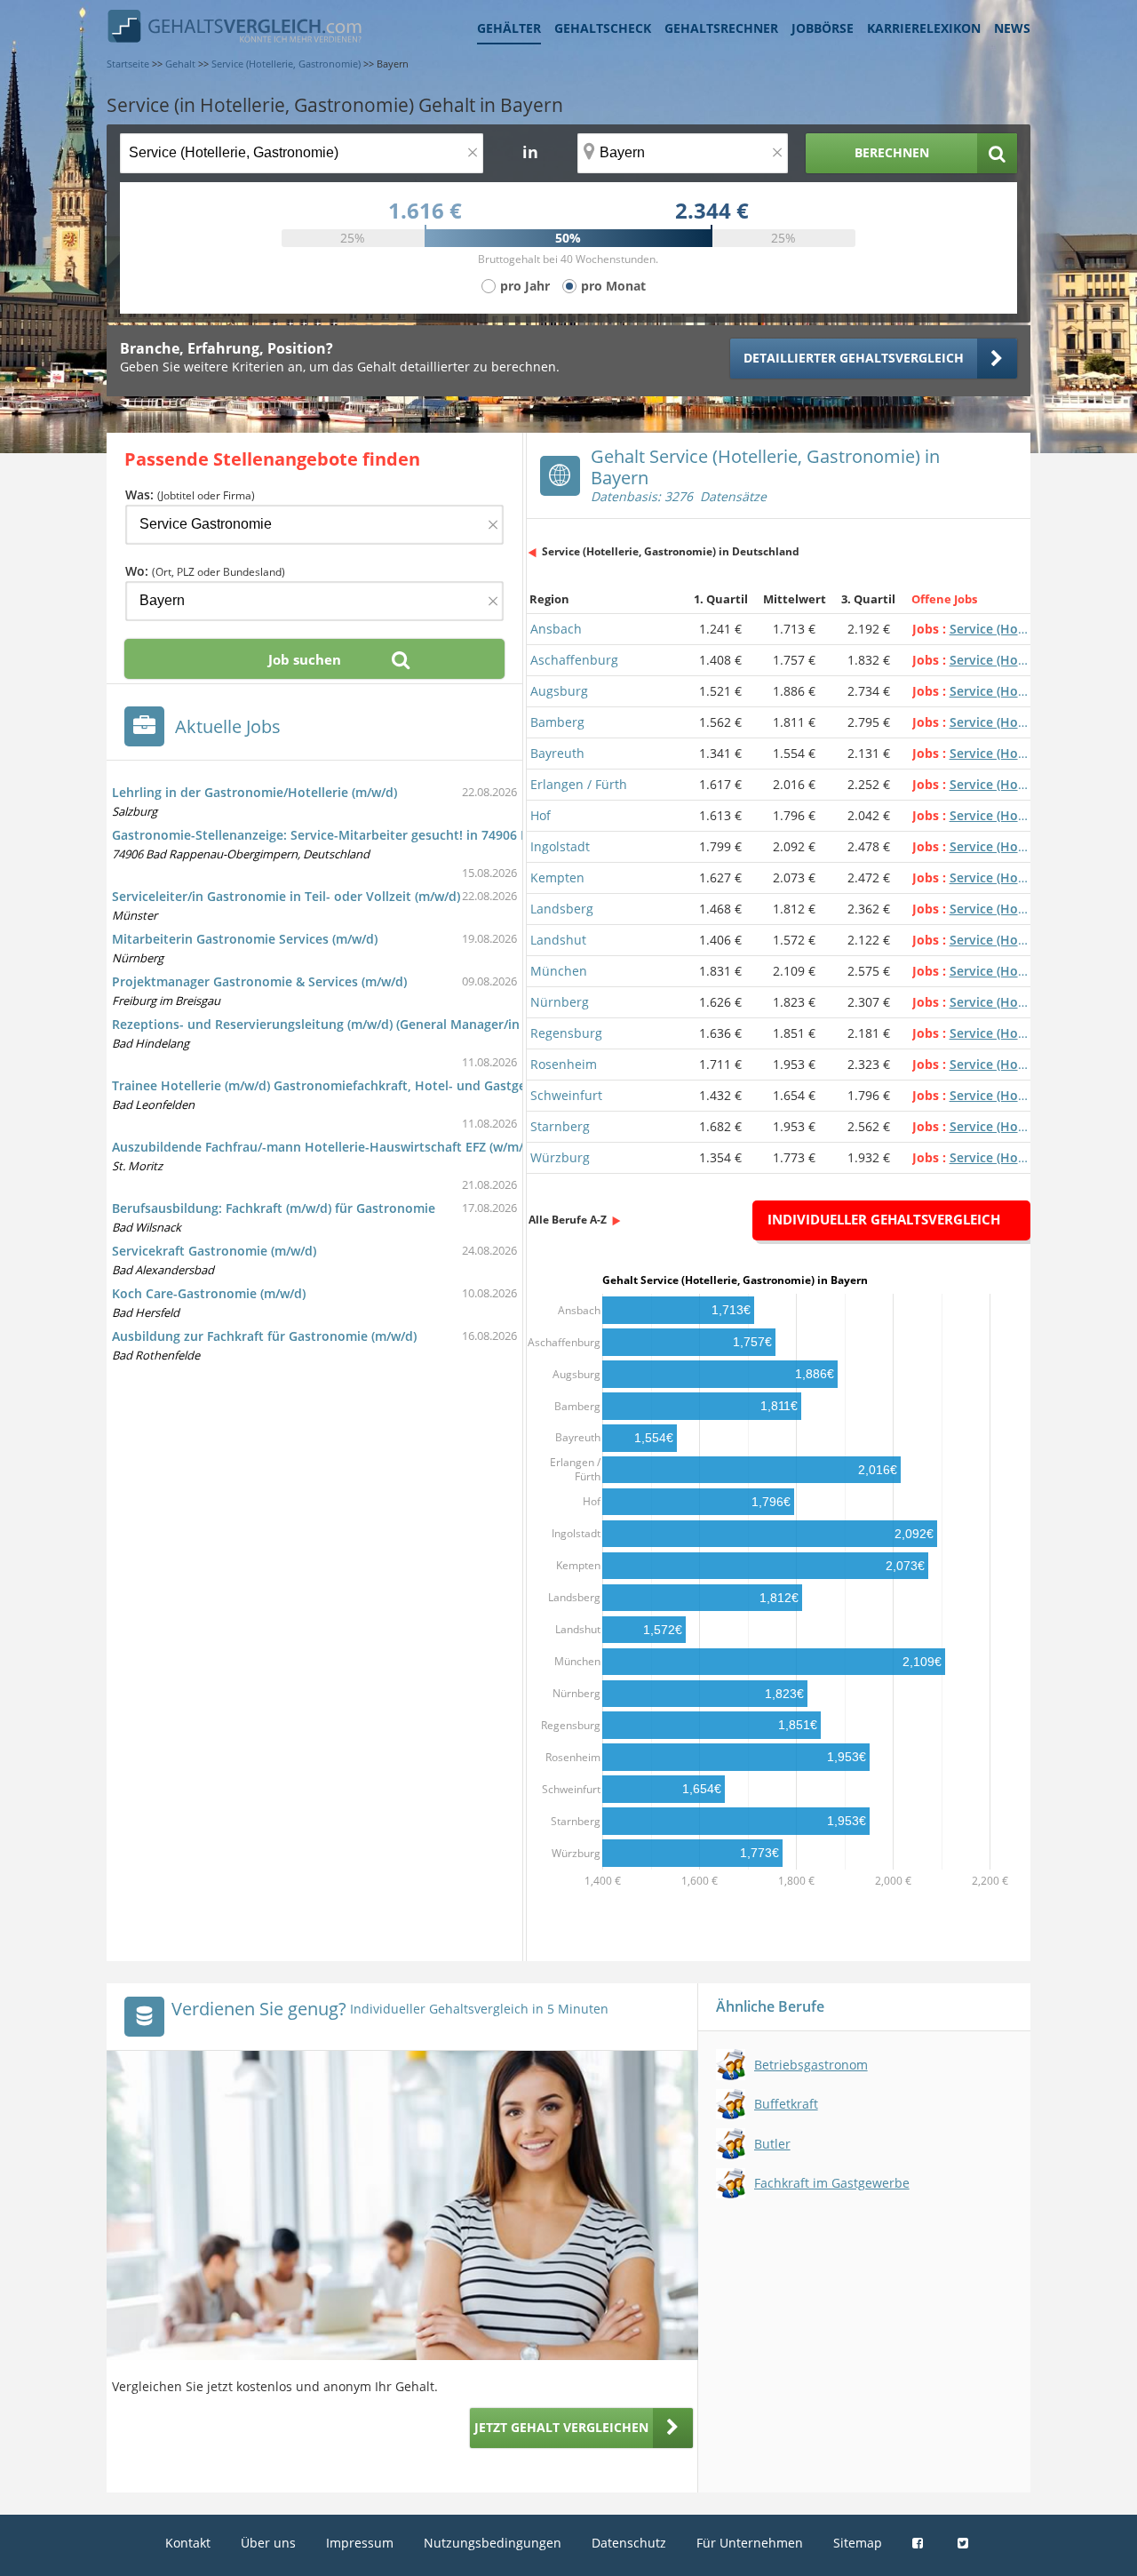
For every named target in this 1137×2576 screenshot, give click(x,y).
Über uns (268, 2543)
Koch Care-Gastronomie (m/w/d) (209, 1293)
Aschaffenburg (574, 660)
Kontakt (188, 2543)
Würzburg (560, 1157)
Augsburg (559, 691)
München (559, 971)
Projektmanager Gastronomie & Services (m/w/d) (259, 981)
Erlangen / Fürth (579, 784)
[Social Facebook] (920, 2543)
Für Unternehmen (750, 2543)
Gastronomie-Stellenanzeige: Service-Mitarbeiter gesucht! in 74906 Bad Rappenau (360, 835)
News (1012, 28)
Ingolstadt (560, 846)
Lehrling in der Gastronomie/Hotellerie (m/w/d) (254, 792)
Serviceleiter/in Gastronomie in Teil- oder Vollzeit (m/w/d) (286, 896)
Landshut (558, 940)
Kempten (557, 877)
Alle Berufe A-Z (568, 1220)
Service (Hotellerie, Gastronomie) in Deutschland (671, 551)
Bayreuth (557, 753)
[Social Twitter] (965, 2543)
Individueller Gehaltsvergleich (884, 1219)
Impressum (360, 2543)
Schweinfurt (566, 1095)
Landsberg (562, 909)
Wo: (205, 571)
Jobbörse (823, 28)
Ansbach (556, 629)
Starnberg (560, 1126)
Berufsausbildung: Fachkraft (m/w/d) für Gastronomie (274, 1208)
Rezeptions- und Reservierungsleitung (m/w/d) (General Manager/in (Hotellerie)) (353, 1024)
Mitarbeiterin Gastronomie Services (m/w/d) (245, 939)
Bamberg (557, 722)
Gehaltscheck (603, 28)
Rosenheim (564, 1064)
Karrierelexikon (924, 28)
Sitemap (858, 2543)
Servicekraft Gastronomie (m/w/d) (214, 1251)
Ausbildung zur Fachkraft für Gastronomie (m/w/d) (264, 1336)
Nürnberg (560, 1002)
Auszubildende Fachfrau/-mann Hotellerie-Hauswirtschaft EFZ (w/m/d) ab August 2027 (372, 1147)
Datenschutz (629, 2543)
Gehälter (509, 28)
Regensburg (566, 1033)
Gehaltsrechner (721, 28)
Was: (190, 494)
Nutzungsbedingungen (493, 2543)
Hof (541, 815)
